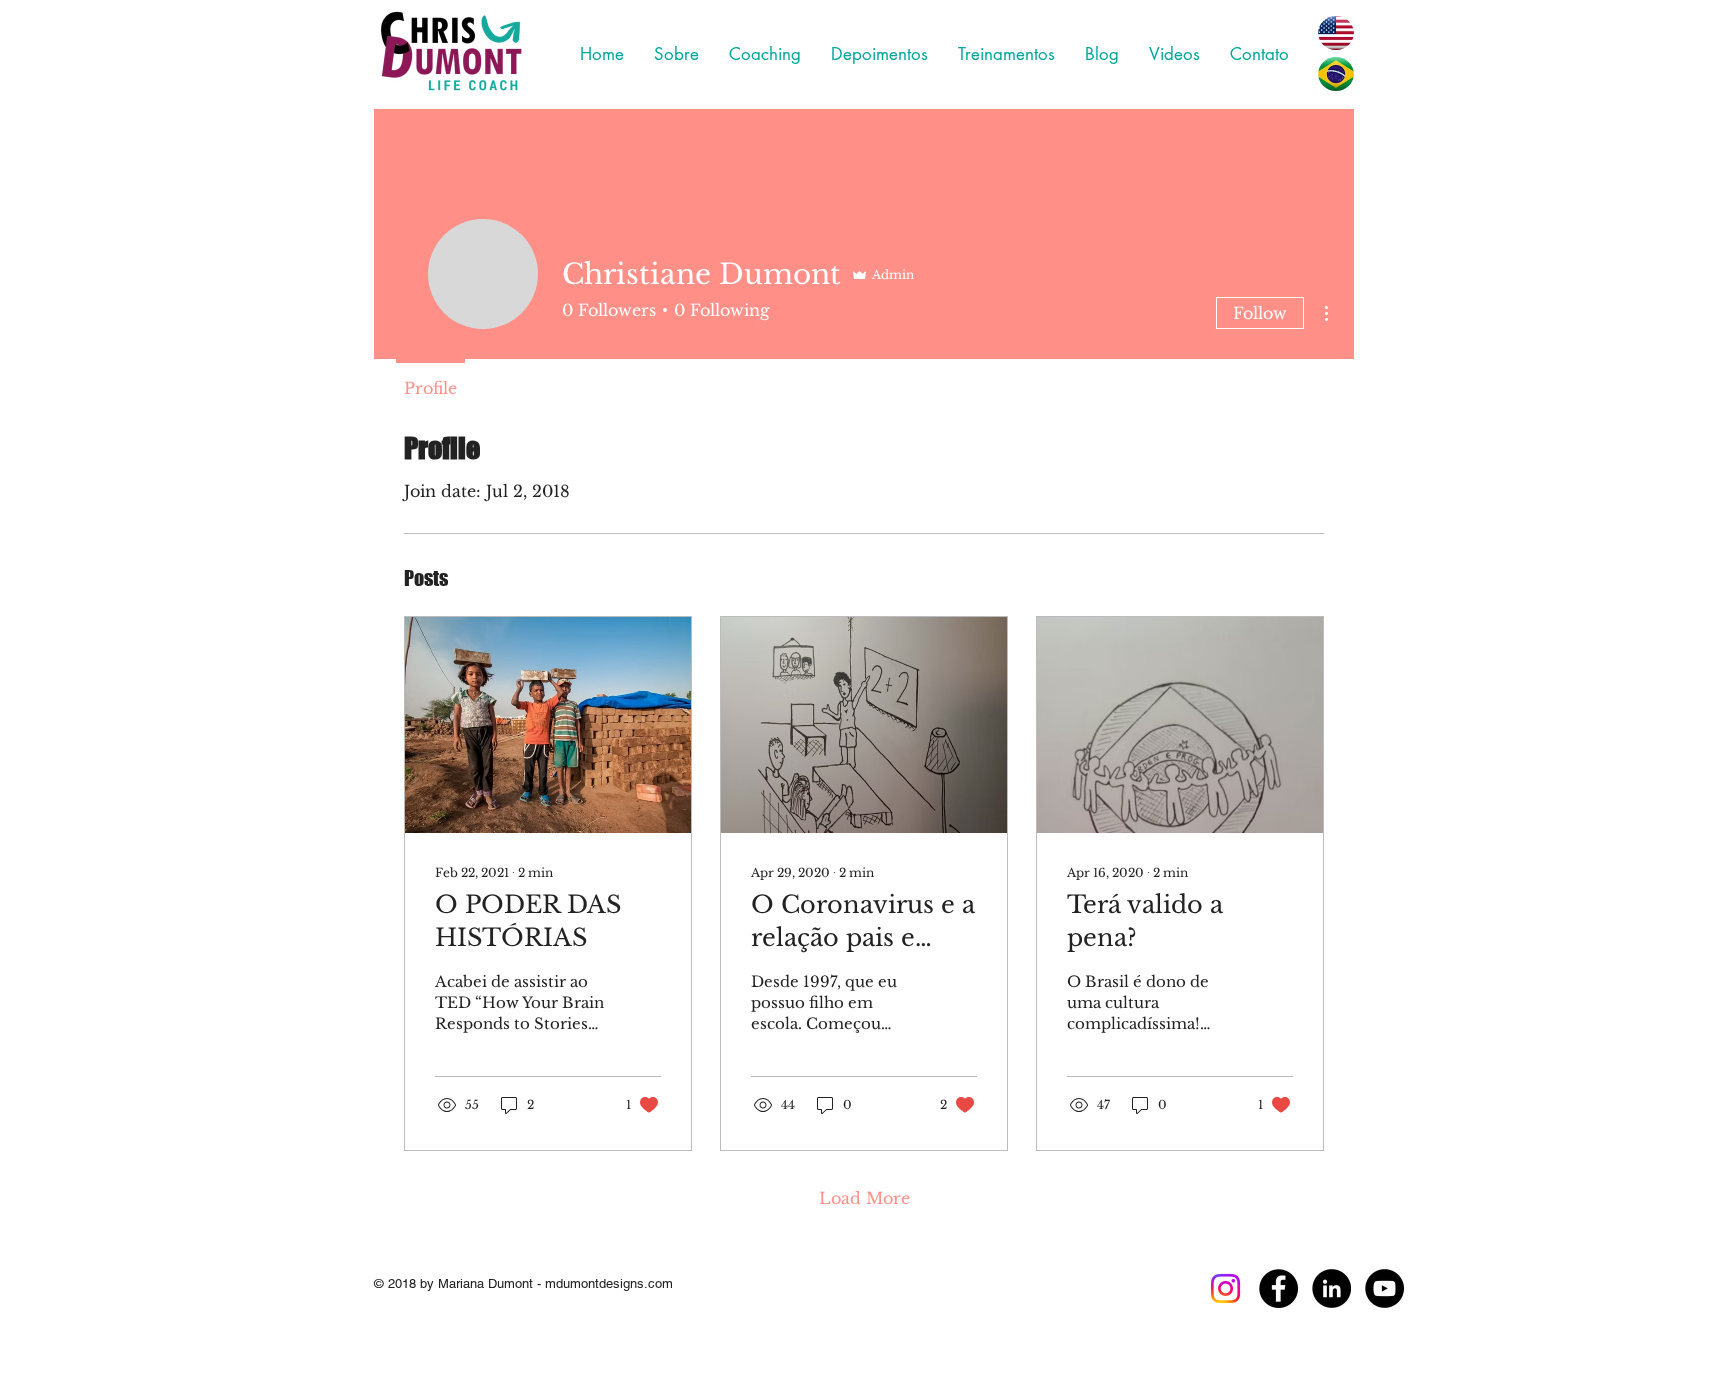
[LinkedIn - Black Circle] (1331, 1288)
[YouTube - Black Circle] (1384, 1288)
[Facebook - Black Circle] (1278, 1288)
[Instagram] (1225, 1288)
